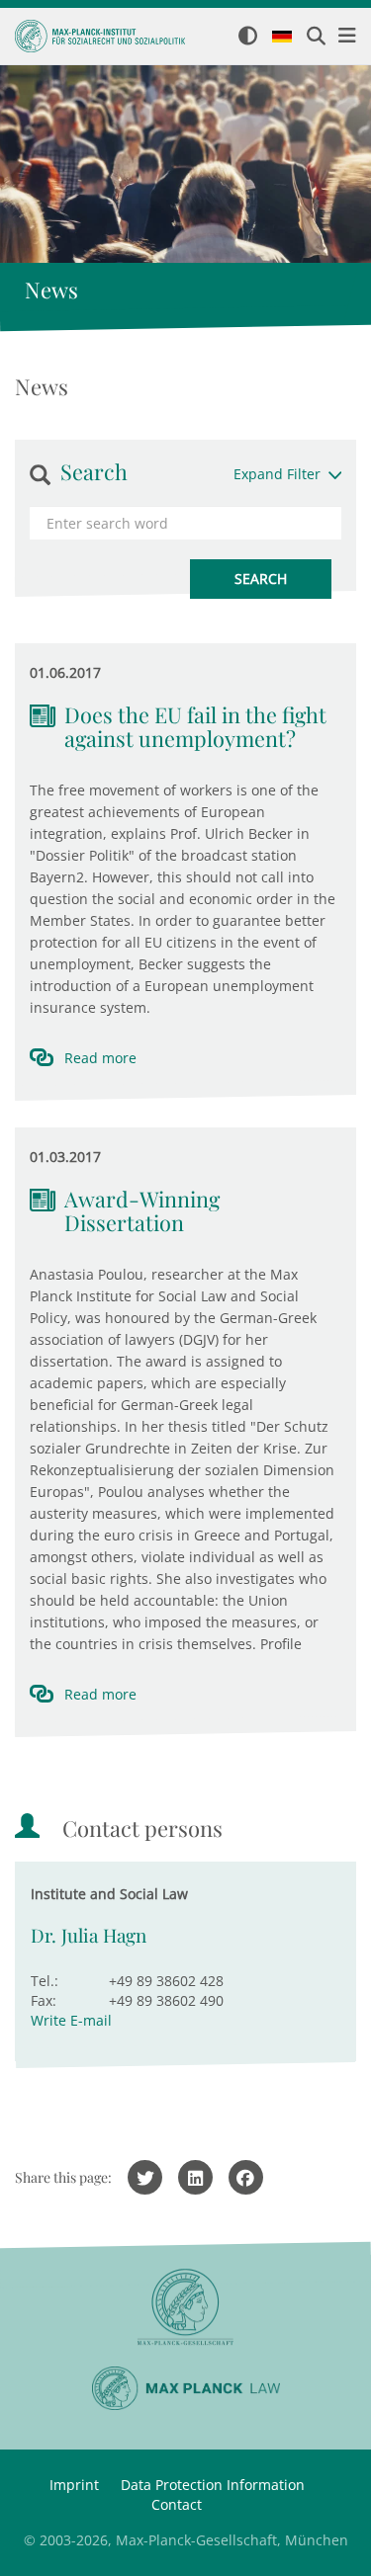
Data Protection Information (213, 2485)
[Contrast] (248, 37)
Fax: (44, 2000)
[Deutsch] (282, 38)
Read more (100, 1058)
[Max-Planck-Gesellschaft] (185, 2308)
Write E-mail (71, 2020)
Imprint (74, 2485)
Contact (177, 2504)
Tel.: (45, 1981)
